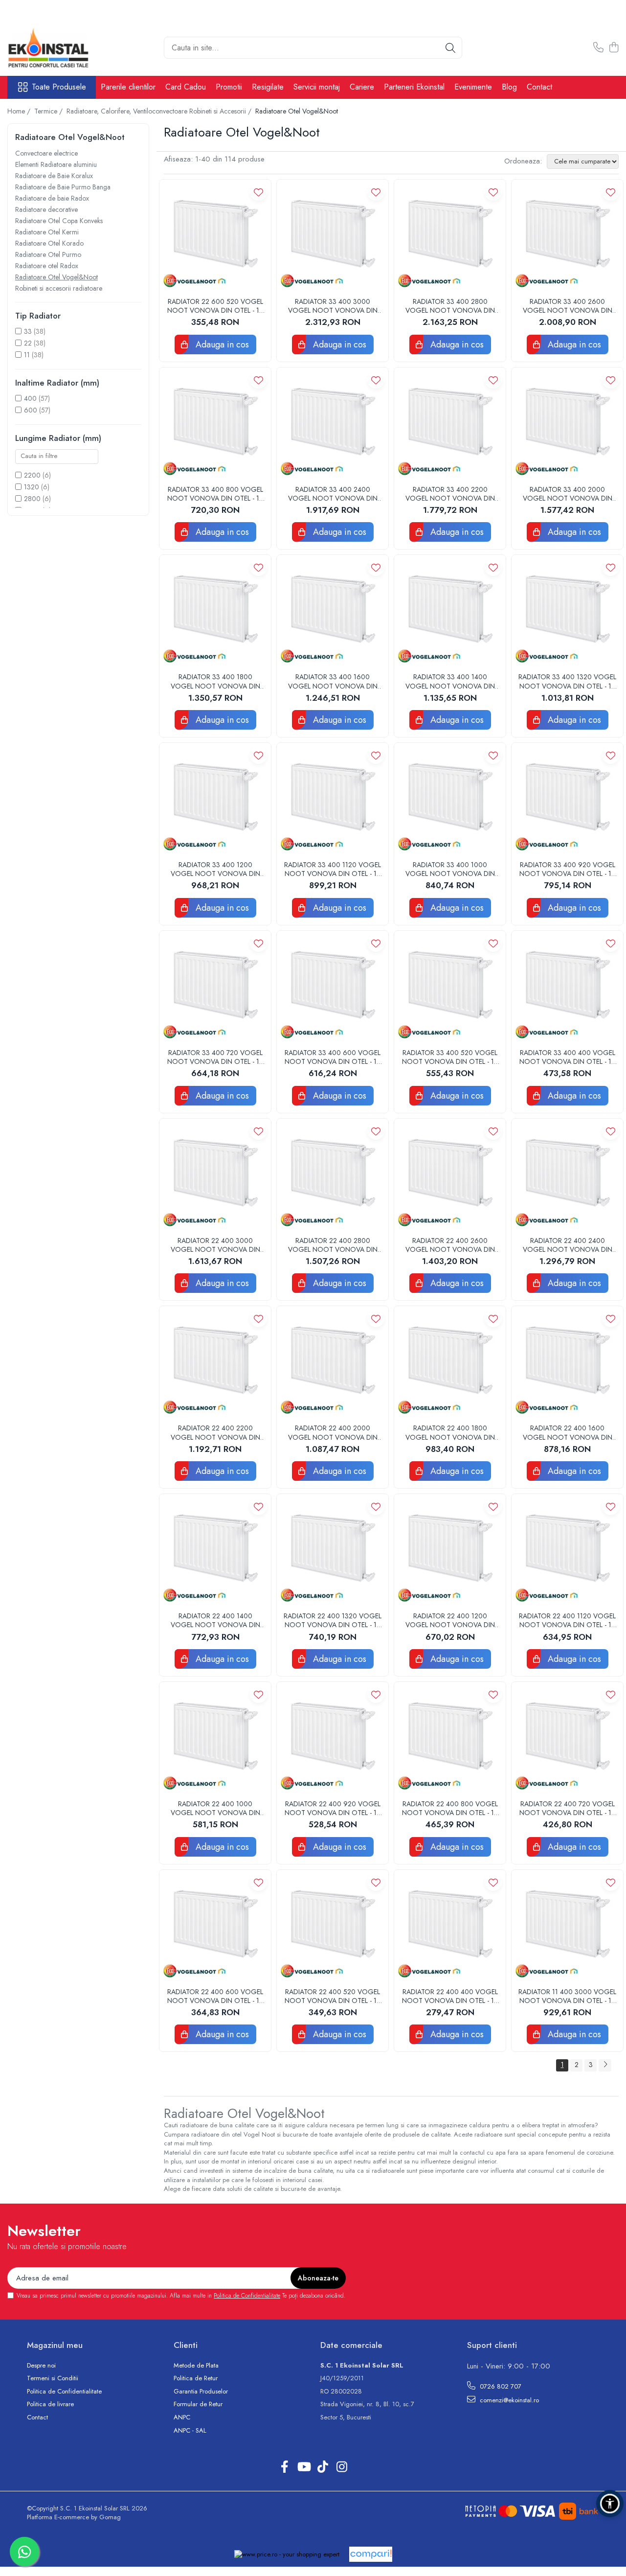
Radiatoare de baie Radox (52, 198)
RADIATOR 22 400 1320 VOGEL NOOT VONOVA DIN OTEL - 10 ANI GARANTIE (333, 1620)
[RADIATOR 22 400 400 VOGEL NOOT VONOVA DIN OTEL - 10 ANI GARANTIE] (450, 1926)
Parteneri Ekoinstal (414, 87)
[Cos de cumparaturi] (614, 48)
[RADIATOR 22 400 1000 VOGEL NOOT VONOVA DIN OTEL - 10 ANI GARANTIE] (215, 1738)
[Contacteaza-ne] (598, 48)
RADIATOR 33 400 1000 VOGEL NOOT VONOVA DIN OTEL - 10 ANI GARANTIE (450, 869)
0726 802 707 (500, 2386)
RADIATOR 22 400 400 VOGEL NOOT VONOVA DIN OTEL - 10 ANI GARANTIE (450, 1996)
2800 (32, 499)
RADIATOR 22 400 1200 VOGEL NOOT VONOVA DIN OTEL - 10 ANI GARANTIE (450, 1620)
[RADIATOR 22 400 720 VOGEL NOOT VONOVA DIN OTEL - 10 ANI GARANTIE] (567, 1738)
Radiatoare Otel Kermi (47, 232)
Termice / (49, 111)
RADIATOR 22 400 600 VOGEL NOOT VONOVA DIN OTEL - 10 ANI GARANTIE (215, 1996)
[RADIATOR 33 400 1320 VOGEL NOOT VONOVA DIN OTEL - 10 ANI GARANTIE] (567, 611)
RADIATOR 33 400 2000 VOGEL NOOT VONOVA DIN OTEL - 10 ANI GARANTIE (568, 494)
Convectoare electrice (46, 153)
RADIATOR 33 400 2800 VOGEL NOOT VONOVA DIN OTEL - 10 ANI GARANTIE (450, 306)
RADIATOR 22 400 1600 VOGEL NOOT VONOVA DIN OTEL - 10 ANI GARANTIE (568, 1432)
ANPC (182, 2417)
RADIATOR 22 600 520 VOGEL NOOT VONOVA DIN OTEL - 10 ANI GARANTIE (215, 306)
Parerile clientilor (128, 87)
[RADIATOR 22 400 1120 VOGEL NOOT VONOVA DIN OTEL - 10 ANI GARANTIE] (567, 1550)
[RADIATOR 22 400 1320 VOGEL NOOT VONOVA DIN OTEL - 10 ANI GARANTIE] (333, 1550)
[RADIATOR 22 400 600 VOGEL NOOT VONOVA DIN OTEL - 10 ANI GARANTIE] (215, 1926)
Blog (509, 87)
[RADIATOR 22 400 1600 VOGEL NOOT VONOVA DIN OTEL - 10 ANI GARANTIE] (567, 1362)
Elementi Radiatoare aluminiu (56, 164)
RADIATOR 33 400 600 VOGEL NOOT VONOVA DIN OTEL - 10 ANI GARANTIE (333, 1057)
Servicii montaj (317, 87)
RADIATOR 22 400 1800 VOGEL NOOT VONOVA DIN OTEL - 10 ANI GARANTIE (450, 1432)
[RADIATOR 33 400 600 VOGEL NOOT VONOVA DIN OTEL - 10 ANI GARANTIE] (333, 987)
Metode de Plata (196, 2366)
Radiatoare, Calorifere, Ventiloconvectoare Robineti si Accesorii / (160, 111)
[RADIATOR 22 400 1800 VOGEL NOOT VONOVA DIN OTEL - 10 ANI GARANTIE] (450, 1362)
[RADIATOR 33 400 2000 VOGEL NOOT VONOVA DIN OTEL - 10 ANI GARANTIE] (567, 423)
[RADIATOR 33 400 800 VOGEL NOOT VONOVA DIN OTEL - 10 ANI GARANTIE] (215, 423)
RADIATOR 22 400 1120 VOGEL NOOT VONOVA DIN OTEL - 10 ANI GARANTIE (567, 1620)
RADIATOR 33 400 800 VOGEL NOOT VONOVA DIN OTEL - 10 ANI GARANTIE (215, 494)
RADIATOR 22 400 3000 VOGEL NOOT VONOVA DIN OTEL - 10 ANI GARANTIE (215, 1245)
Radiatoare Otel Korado (49, 243)
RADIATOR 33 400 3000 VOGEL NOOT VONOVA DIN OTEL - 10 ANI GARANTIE (333, 306)
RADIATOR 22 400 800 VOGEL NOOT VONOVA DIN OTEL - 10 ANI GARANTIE (450, 1808)
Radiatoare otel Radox (47, 266)
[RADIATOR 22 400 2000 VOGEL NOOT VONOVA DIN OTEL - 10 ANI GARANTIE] (333, 1362)
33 (28, 331)
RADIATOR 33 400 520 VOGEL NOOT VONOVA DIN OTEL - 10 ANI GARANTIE (450, 1057)
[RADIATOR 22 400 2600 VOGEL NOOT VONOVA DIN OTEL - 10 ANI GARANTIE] (450, 1174)
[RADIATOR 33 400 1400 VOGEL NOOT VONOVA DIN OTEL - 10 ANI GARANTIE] (450, 611)
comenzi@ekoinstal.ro (508, 2400)
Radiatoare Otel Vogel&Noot (56, 277)
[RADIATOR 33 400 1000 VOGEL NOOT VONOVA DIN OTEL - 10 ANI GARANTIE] (450, 799)
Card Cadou (186, 87)
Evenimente (473, 87)
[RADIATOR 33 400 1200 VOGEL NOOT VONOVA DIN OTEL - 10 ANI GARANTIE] (215, 799)
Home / (20, 111)
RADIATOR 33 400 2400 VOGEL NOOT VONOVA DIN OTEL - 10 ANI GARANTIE (333, 494)
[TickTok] (323, 2467)
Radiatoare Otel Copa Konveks (59, 221)
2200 (32, 475)
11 (27, 355)
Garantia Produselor (201, 2392)
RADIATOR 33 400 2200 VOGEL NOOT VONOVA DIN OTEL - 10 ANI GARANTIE (450, 494)
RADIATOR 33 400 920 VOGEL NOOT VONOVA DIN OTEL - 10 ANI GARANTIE (568, 869)
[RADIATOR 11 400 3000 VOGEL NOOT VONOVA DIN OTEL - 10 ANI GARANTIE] (567, 1926)
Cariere (362, 87)
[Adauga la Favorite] (258, 192)
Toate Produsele (59, 87)
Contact (539, 87)
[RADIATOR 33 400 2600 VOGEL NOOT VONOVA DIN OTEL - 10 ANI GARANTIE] (567, 235)
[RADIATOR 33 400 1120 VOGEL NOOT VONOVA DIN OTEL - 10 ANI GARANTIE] (333, 799)
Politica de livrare (50, 2404)
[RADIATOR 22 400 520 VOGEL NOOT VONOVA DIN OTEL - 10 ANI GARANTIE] (333, 1926)
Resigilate (268, 87)
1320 (32, 487)
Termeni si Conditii (53, 2378)
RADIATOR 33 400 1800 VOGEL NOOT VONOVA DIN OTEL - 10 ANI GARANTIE (215, 681)
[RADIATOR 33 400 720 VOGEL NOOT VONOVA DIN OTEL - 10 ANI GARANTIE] (215, 987)
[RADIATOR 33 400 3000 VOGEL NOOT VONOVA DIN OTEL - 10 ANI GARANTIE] (333, 235)
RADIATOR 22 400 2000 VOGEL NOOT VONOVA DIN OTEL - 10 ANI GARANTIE (333, 1432)
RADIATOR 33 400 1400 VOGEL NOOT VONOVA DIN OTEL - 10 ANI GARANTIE (450, 681)
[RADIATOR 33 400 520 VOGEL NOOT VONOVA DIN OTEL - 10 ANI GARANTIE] (450, 987)
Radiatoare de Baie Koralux (54, 176)
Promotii (229, 87)
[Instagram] (342, 2467)
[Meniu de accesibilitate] (610, 2504)
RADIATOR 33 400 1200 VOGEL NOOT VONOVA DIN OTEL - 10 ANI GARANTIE (215, 869)
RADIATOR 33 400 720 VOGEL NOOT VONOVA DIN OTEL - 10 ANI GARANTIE (215, 1057)
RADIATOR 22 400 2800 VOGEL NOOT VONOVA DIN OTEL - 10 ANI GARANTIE (333, 1245)
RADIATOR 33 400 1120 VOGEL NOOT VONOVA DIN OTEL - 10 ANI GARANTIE (333, 869)
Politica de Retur (196, 2378)
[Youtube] (303, 2467)
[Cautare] (450, 48)
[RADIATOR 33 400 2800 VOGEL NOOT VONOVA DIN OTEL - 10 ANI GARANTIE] (450, 235)
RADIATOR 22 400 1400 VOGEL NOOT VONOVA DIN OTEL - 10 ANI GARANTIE (215, 1620)
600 (31, 410)
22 (28, 343)
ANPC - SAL (190, 2431)
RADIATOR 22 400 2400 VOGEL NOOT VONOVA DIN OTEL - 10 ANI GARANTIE (568, 1245)
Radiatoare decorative (46, 209)
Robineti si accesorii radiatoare (59, 288)
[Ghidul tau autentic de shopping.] (371, 2554)
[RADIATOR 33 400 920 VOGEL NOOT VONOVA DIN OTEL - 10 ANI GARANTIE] (567, 799)
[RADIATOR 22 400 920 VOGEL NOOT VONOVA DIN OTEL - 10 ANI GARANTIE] (333, 1738)
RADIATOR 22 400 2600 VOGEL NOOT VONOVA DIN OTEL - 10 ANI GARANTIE (450, 1245)
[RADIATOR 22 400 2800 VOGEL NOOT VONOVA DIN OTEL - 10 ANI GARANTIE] (333, 1174)
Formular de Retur (198, 2404)
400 (30, 398)
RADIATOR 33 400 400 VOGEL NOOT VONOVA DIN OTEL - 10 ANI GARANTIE (568, 1057)
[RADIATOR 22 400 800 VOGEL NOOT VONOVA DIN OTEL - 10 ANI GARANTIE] (450, 1738)
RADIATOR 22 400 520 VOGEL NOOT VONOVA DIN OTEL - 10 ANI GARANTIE (333, 1996)
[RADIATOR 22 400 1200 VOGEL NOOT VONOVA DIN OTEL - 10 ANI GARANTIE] (450, 1550)
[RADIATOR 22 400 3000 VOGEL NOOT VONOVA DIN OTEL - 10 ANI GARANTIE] (215, 1174)
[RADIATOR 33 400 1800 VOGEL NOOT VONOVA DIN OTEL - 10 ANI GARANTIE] (215, 611)
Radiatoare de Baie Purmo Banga (63, 187)
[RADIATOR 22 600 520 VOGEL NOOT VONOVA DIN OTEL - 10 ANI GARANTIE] (215, 235)
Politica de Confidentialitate (247, 2296)
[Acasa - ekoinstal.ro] (56, 48)
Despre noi (41, 2366)
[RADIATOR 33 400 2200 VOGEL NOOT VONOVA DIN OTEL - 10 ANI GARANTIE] (450, 423)
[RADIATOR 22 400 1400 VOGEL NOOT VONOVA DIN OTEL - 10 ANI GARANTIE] (215, 1550)
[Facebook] (284, 2467)
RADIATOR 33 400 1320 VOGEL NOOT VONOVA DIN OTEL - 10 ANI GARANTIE (567, 681)
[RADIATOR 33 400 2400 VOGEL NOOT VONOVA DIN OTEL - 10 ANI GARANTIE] (333, 423)
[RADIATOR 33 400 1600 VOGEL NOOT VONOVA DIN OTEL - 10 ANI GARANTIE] (333, 611)
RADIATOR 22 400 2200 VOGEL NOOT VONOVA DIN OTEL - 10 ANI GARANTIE (215, 1432)
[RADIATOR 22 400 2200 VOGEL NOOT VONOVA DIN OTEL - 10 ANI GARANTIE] (215, 1362)
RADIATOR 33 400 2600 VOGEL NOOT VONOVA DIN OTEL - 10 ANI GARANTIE (568, 306)
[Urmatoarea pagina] (605, 2065)
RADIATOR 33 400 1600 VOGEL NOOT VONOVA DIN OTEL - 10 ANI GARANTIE (333, 681)
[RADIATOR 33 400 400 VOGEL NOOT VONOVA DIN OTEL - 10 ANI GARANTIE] (567, 987)
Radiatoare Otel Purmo (48, 254)
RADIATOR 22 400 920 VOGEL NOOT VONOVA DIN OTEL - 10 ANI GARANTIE (333, 1808)
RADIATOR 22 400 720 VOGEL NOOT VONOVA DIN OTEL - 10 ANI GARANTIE (568, 1808)
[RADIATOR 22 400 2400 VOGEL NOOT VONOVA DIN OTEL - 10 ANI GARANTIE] (567, 1174)
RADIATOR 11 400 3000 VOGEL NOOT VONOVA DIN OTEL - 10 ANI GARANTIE (567, 1996)
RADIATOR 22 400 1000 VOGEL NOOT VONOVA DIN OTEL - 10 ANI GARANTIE (215, 1808)
